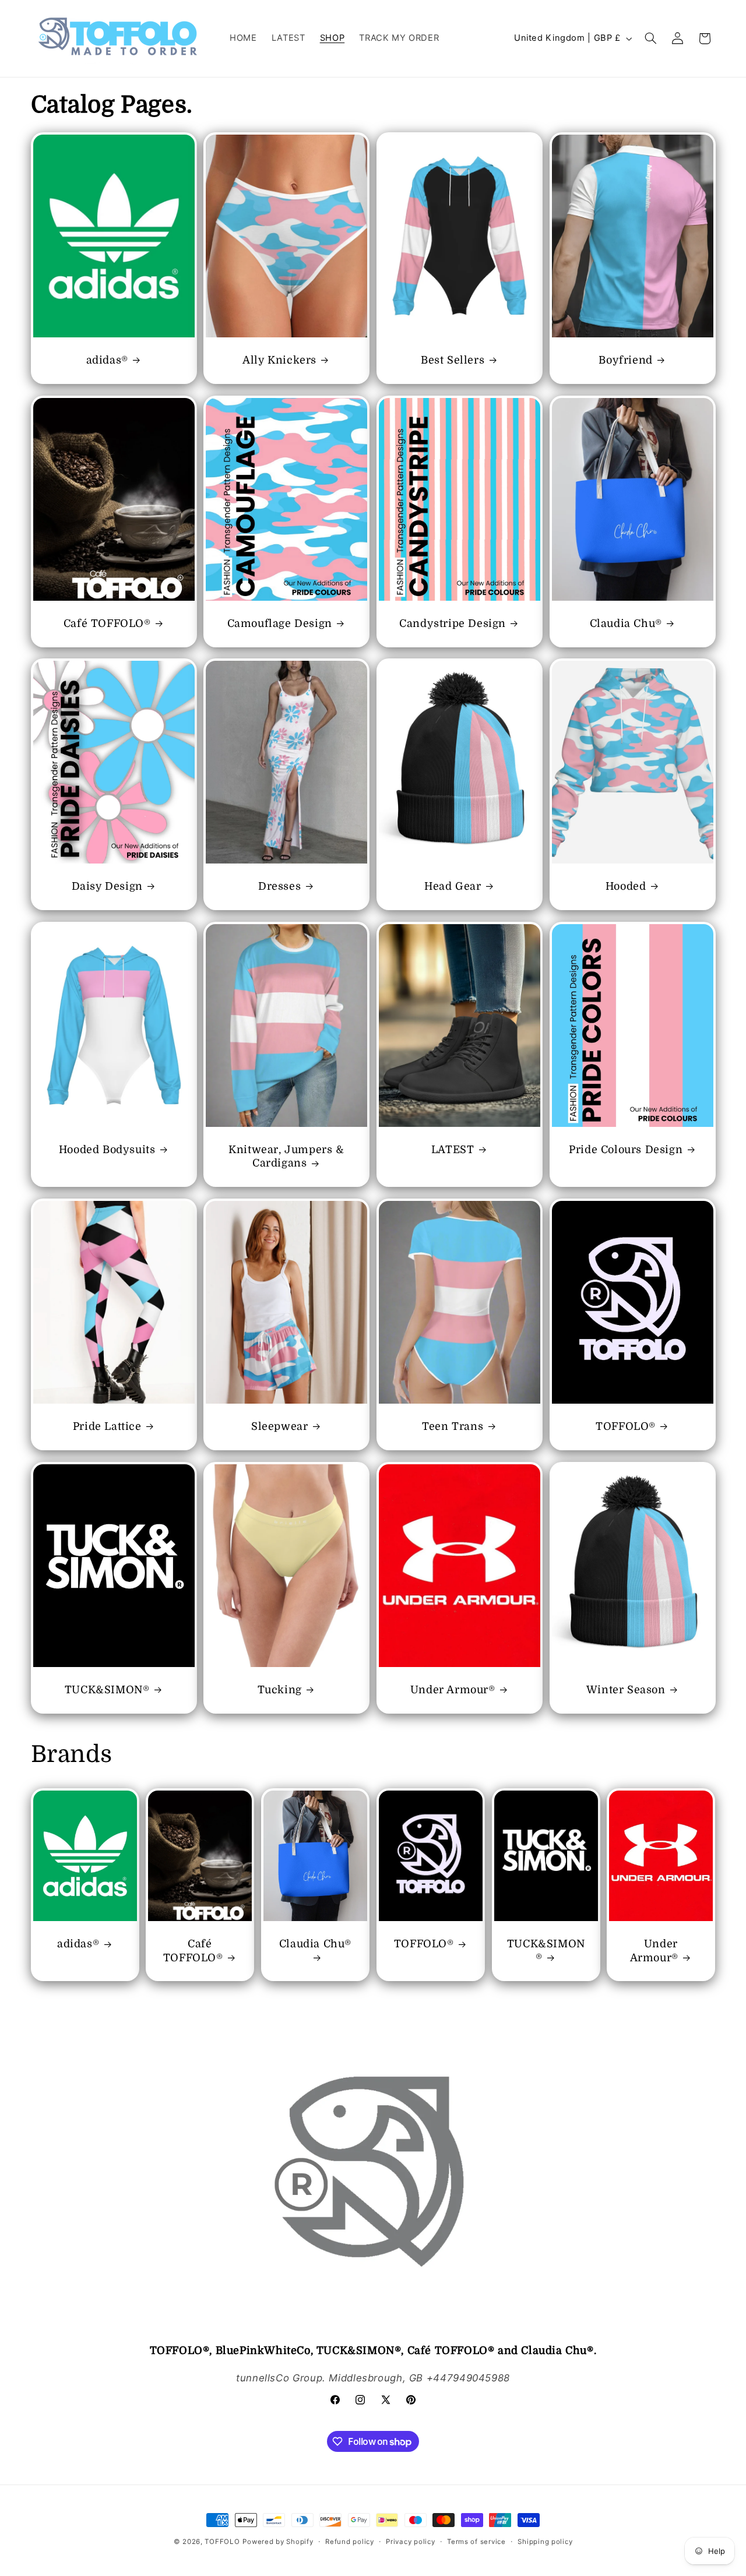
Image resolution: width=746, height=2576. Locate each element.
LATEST (453, 1150)
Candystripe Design (453, 623)
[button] (650, 38)
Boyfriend (625, 360)
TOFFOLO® (626, 1427)
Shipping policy (545, 2542)
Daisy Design (107, 887)
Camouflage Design (280, 623)
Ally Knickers (280, 360)
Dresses (279, 887)
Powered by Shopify (278, 2542)
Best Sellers (453, 360)
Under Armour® (453, 1690)
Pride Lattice (107, 1427)
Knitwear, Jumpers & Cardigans (286, 1156)
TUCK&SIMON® (107, 1690)
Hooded (626, 887)
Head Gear (453, 887)
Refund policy (350, 2542)
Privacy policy (410, 2542)
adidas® (107, 360)
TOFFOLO (222, 2542)
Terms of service (476, 2542)
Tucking (280, 1690)
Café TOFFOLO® (107, 623)
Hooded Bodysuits (107, 1150)
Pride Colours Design (626, 1150)
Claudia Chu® (625, 623)
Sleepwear (279, 1427)
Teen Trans (453, 1427)
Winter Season (626, 1690)
